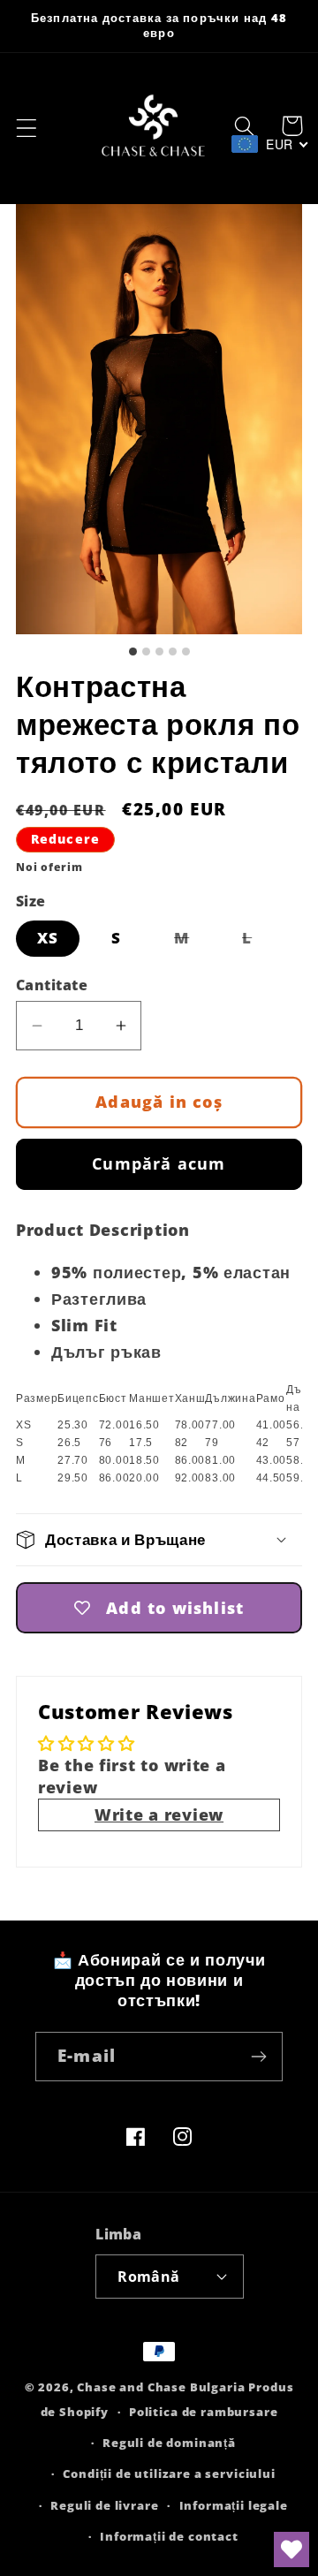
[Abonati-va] (258, 2057)
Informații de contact (169, 2536)
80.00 (114, 1460)
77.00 (220, 1425)
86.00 (190, 1460)
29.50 (73, 1478)
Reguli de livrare (104, 2505)
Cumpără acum (159, 1163)
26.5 (69, 1443)
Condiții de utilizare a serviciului (169, 2474)
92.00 (190, 1478)
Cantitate (52, 985)
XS (48, 938)
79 (212, 1443)
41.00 (272, 1425)
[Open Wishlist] (291, 2549)
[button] (27, 129)
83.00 (220, 1478)
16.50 (144, 1425)
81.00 (220, 1460)
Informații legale (234, 2505)
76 (106, 1443)
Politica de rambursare (203, 2412)
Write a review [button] (159, 1815)
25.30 (73, 1425)
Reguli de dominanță (169, 2443)
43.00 (272, 1460)
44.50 (272, 1478)
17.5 (141, 1443)
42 (263, 1443)
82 (182, 1443)
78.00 (190, 1425)
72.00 (114, 1425)
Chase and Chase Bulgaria (161, 2387)
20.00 (144, 1478)
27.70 (73, 1460)
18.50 (144, 1460)
